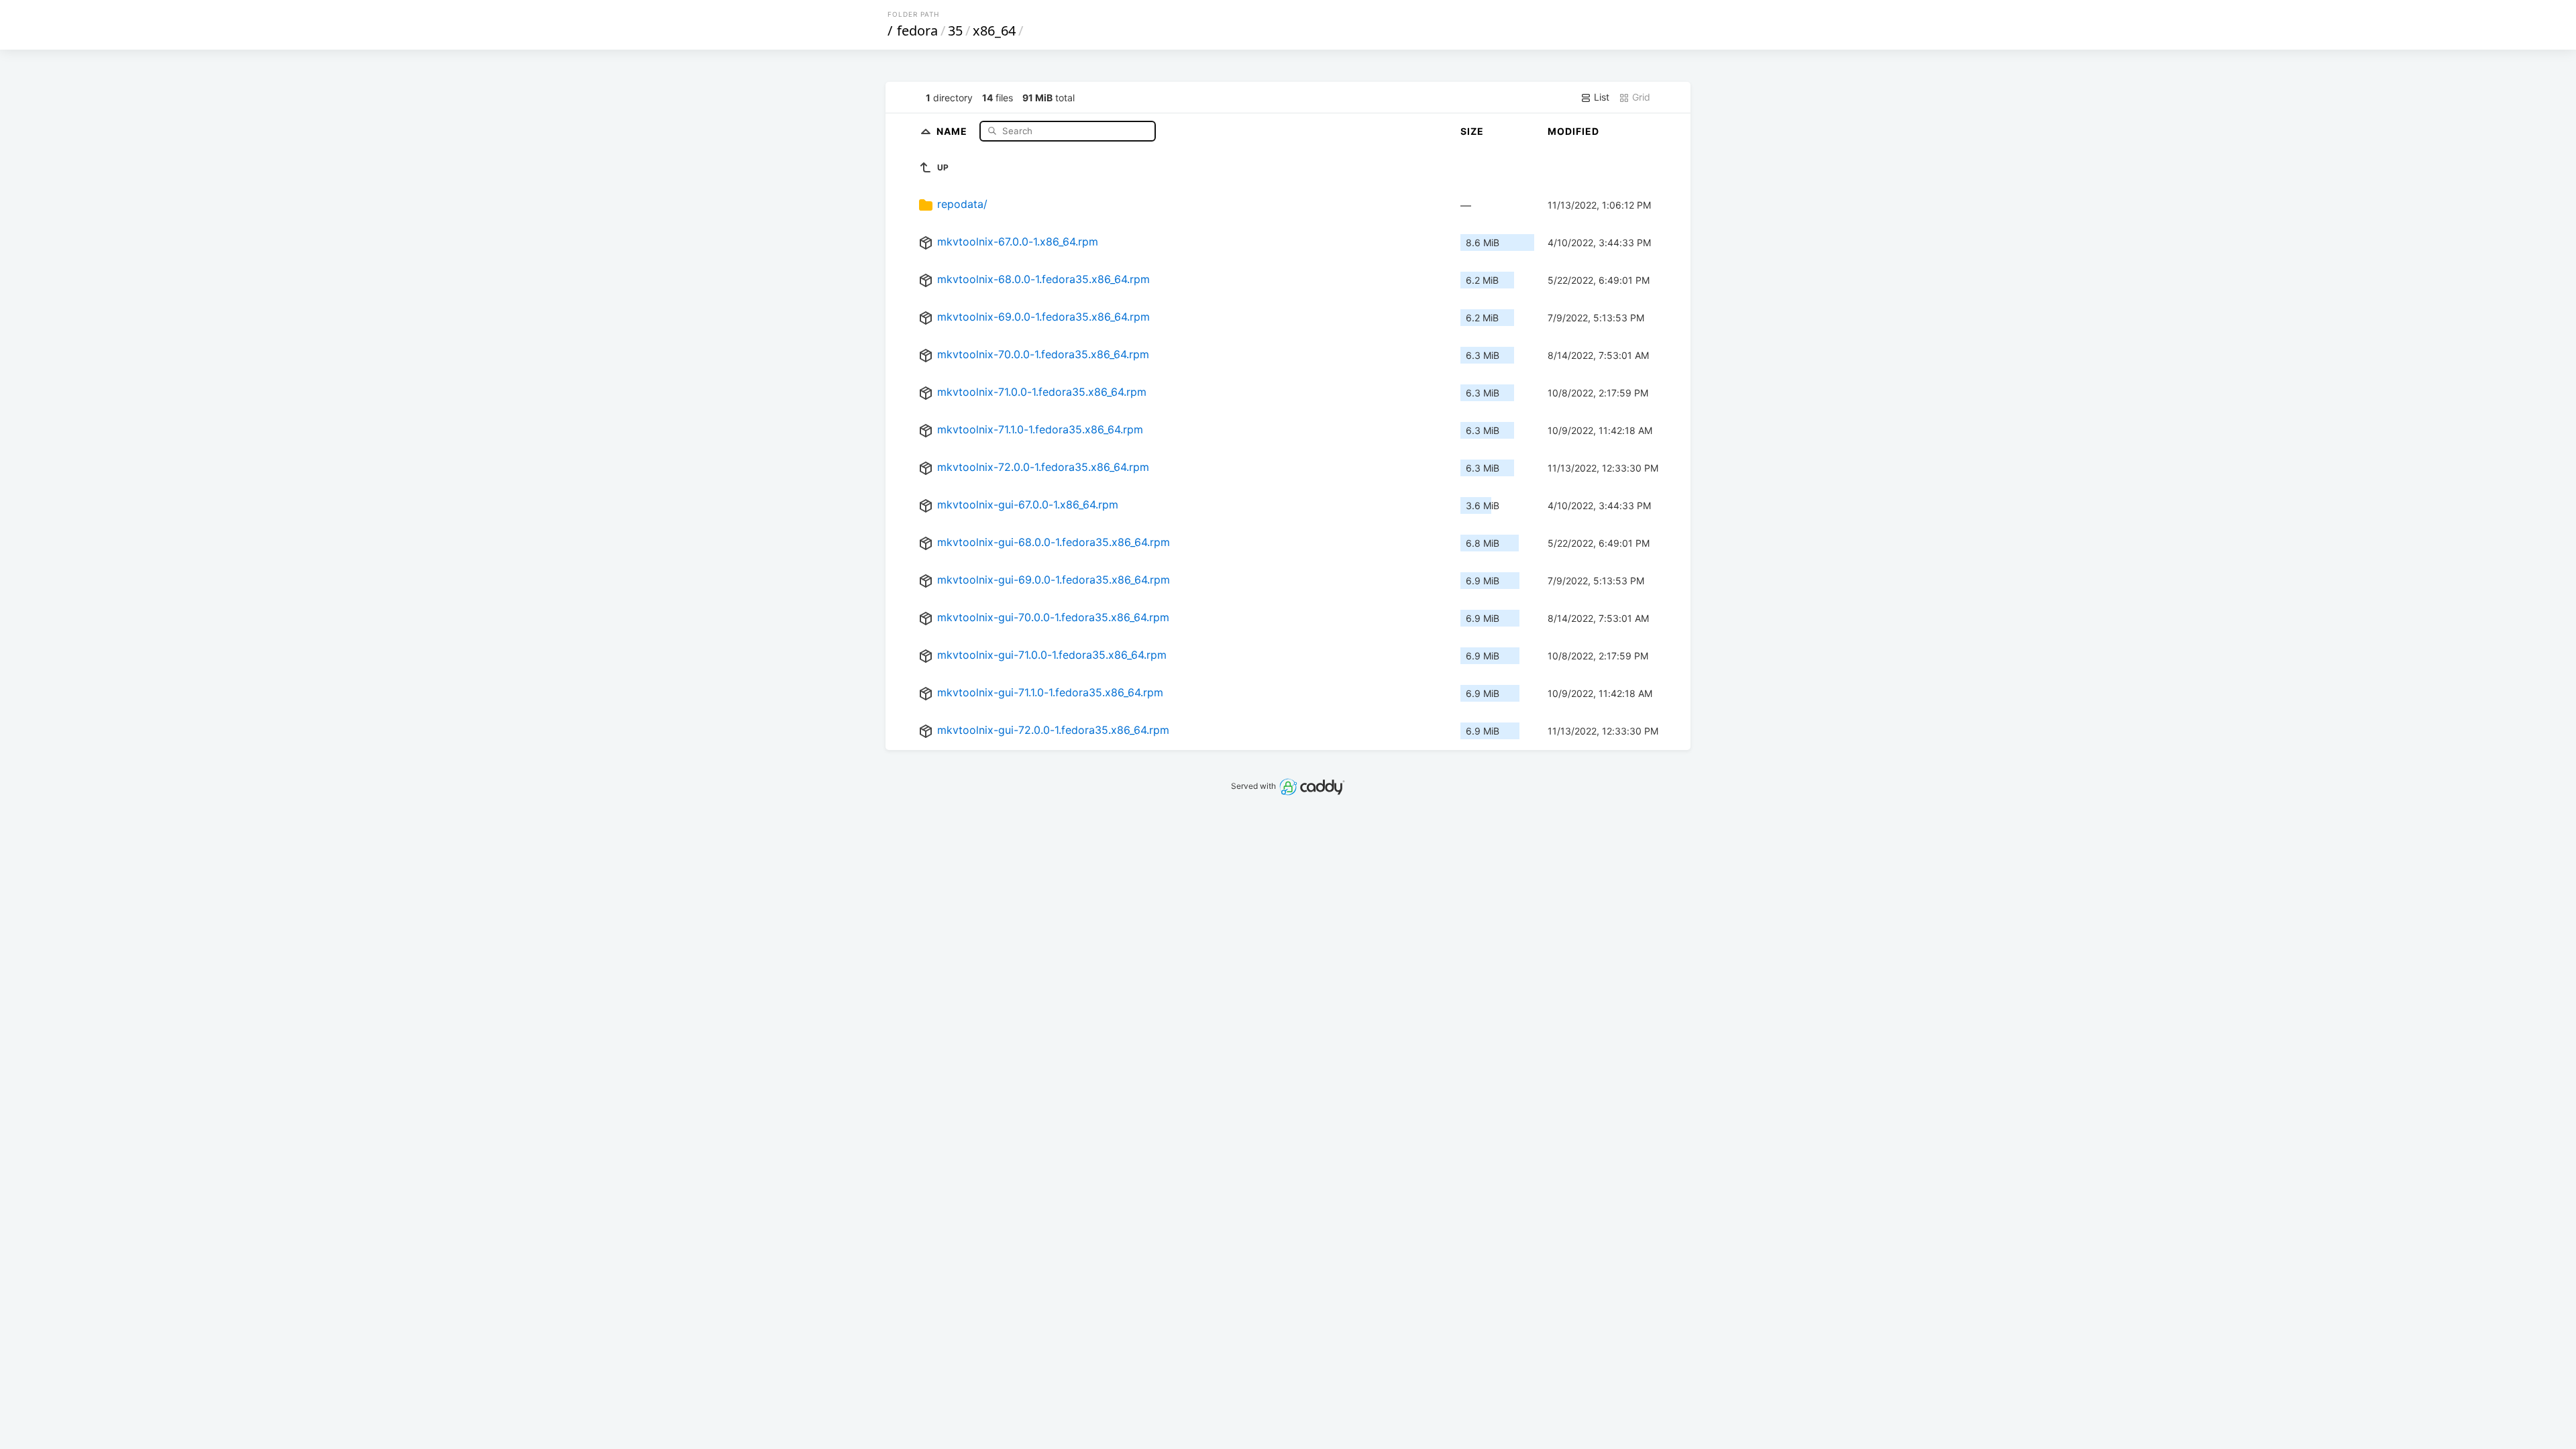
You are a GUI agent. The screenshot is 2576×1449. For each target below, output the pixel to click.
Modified (1573, 131)
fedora (917, 31)
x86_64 (994, 31)
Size (1472, 131)
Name (953, 130)
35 (955, 31)
